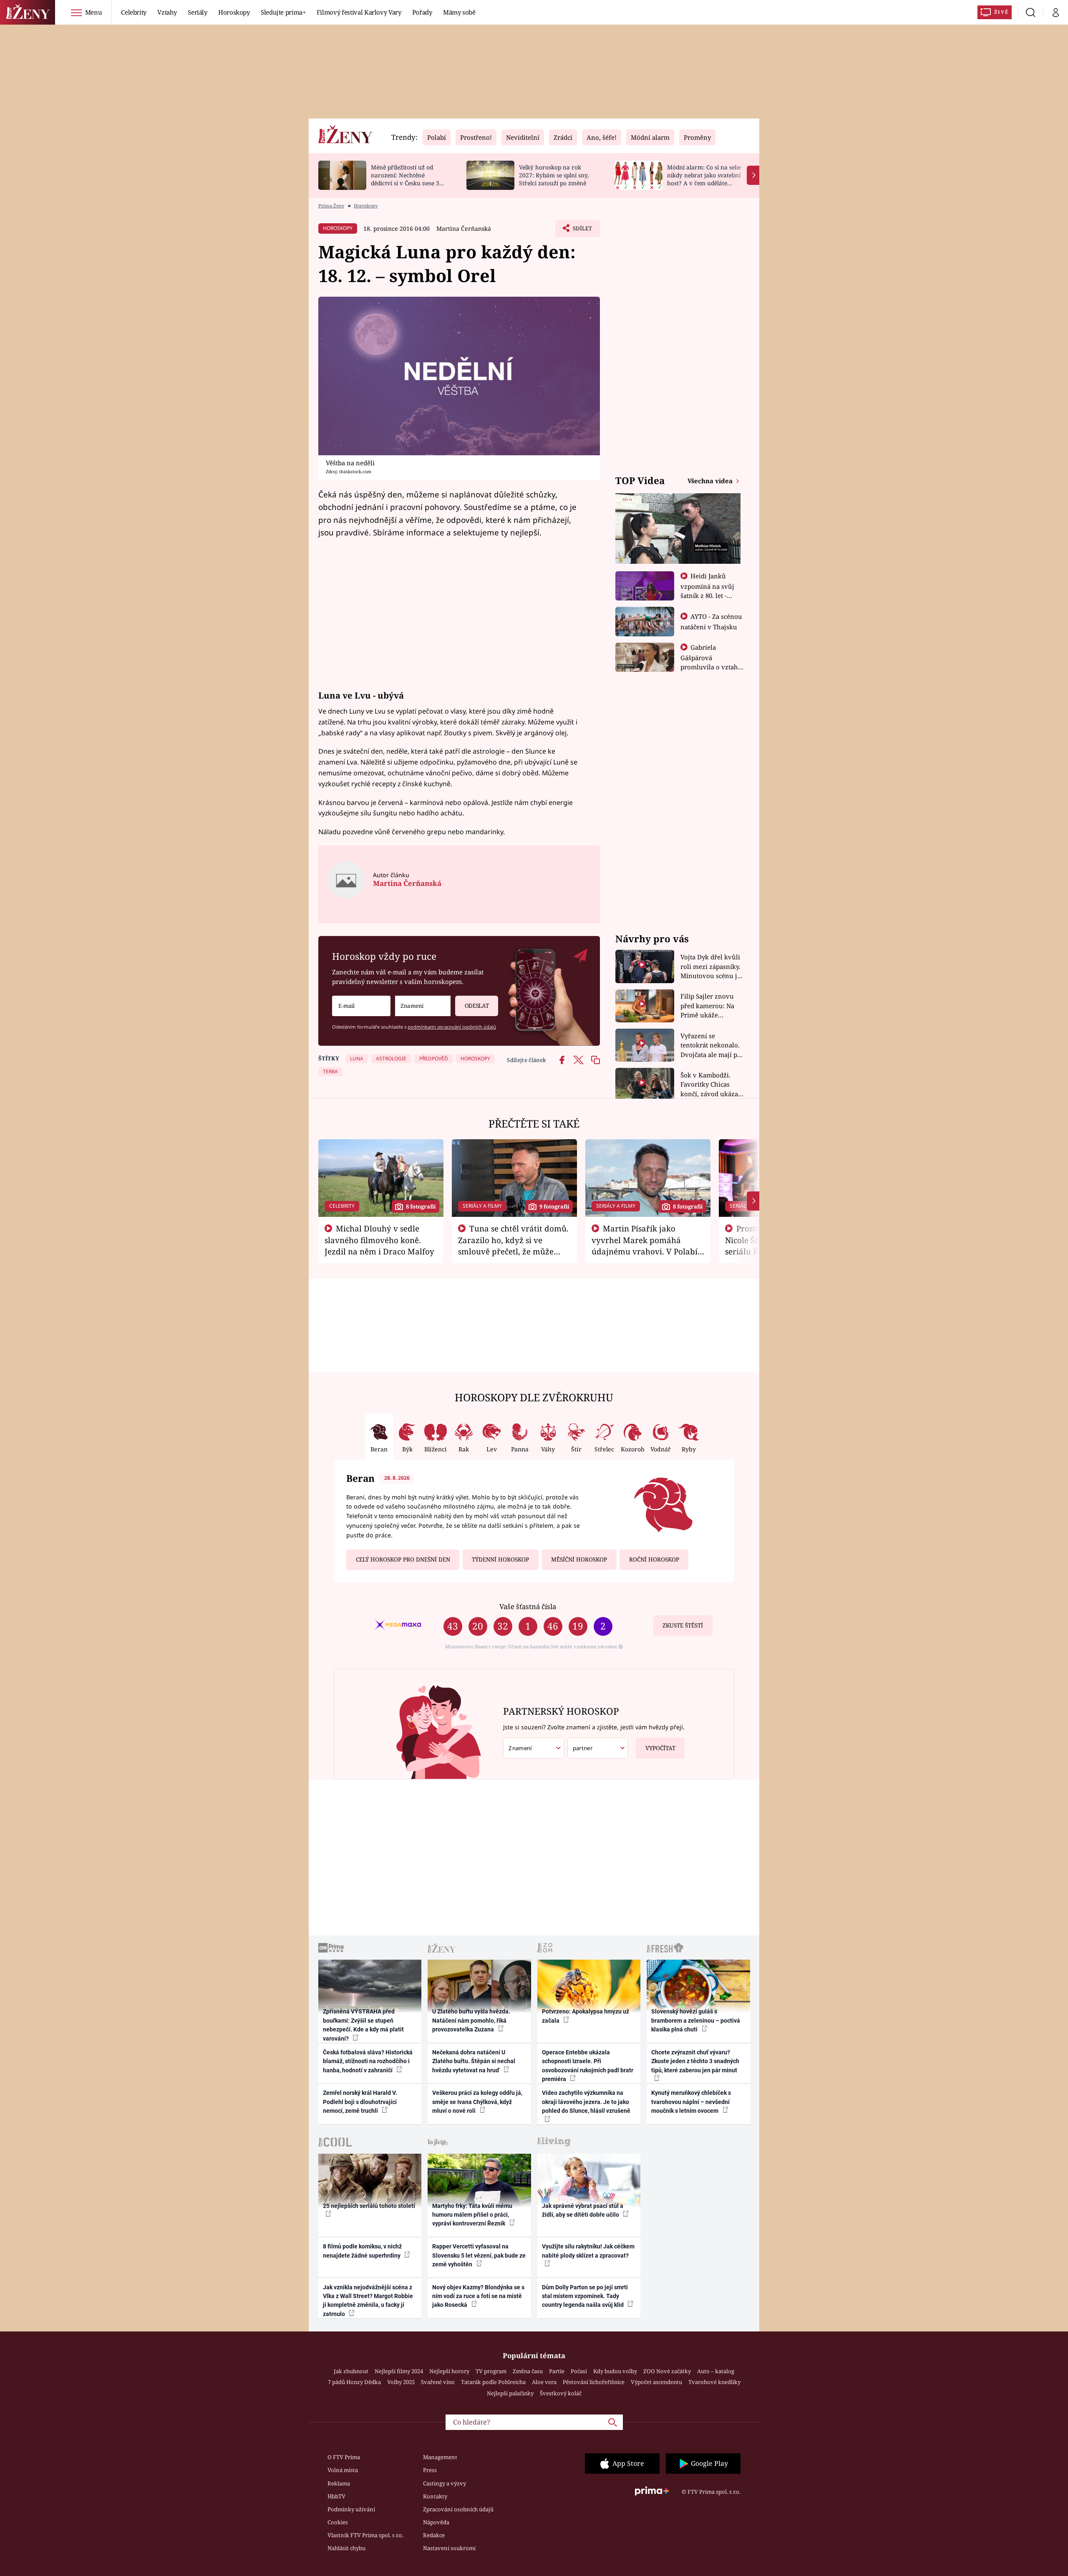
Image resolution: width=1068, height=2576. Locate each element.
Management (440, 2457)
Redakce (434, 2535)
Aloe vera (544, 2382)
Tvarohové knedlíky (714, 2382)
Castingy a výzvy (445, 2483)
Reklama (339, 2483)
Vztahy (167, 12)
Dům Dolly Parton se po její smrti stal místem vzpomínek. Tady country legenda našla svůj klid (585, 2296)
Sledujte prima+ (283, 12)
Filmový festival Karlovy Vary (359, 12)
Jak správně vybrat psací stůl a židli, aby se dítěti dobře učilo (583, 2210)
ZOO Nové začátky (667, 2371)
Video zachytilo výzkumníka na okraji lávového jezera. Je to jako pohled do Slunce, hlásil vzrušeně (586, 2102)
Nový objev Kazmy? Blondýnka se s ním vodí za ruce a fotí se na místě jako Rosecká (478, 2296)
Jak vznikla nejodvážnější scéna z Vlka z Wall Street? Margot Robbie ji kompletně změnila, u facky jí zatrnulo (368, 2301)
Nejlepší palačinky (510, 2393)
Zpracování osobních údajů (458, 2509)
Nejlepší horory (449, 2371)
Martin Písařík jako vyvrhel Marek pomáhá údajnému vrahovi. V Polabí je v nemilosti (645, 1245)
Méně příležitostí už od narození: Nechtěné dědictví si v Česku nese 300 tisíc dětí (408, 179)
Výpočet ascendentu (656, 2382)
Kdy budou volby (615, 2371)
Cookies (338, 2522)
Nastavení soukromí (449, 2548)
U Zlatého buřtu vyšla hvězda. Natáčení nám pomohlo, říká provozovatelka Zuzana (471, 2020)
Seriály (198, 12)
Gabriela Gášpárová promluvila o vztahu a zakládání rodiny (711, 662)
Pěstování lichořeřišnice (594, 2382)
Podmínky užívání (351, 2509)
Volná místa (343, 2470)
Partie (557, 2371)
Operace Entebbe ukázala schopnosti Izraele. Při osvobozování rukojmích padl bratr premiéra (588, 2066)
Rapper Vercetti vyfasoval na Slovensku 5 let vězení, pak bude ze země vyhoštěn (479, 2255)
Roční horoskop (654, 1559)
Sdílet (582, 231)
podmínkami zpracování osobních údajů (452, 1027)
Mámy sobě (459, 12)
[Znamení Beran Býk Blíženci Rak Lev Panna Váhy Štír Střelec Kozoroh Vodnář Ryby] (423, 1006)
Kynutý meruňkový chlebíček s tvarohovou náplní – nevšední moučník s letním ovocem (691, 2102)
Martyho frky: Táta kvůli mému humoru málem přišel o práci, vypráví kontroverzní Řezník (472, 2215)
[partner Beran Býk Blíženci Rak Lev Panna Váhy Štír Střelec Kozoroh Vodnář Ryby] (598, 1748)
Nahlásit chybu (346, 2548)
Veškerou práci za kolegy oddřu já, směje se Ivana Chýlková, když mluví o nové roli (477, 2102)
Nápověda (436, 2522)
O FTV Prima (344, 2457)
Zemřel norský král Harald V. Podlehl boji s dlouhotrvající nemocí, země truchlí (360, 2102)
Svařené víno (438, 2382)
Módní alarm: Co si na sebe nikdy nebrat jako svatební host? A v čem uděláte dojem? (704, 179)
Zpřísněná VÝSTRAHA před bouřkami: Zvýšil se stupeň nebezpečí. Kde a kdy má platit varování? (363, 2025)
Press (430, 2470)
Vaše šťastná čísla (528, 1606)
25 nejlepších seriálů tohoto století (369, 2206)
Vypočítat (660, 1748)
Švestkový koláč (561, 2393)
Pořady (422, 12)
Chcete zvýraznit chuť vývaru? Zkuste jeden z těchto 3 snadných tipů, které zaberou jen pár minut (695, 2061)
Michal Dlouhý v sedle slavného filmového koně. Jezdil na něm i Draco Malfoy (379, 1240)
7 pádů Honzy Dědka (354, 2382)
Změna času (528, 2371)
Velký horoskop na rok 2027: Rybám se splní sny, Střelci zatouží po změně (554, 175)
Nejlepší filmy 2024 (399, 2371)
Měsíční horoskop (579, 1559)
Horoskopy (234, 12)
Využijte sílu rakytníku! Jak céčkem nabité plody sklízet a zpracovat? (588, 2251)
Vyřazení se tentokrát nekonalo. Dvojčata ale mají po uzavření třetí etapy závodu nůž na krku (711, 1046)
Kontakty (435, 2496)
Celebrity (134, 12)
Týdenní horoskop (500, 1559)
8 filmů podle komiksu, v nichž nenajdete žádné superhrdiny (362, 2251)
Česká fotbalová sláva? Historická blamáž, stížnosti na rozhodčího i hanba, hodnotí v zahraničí (368, 2061)
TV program (491, 2371)
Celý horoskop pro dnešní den (403, 1559)
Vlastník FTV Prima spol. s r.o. (365, 2535)
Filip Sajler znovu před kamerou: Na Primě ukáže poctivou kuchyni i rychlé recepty (709, 1006)
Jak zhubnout (351, 2371)
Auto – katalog (716, 2371)
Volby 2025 (401, 2382)
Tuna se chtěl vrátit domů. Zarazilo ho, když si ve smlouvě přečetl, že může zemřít (514, 1245)
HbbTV (336, 2496)
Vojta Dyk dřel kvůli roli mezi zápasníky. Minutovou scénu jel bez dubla (712, 967)
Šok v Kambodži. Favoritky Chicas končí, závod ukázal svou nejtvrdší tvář (710, 1085)
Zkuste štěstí (683, 1625)
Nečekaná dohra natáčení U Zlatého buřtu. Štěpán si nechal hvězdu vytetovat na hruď (474, 2061)
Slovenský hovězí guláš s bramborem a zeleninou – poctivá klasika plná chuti (696, 2020)
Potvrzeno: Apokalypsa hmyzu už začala (586, 2016)
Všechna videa (711, 481)
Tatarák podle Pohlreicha (493, 2382)
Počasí (579, 2371)
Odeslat (477, 1006)
